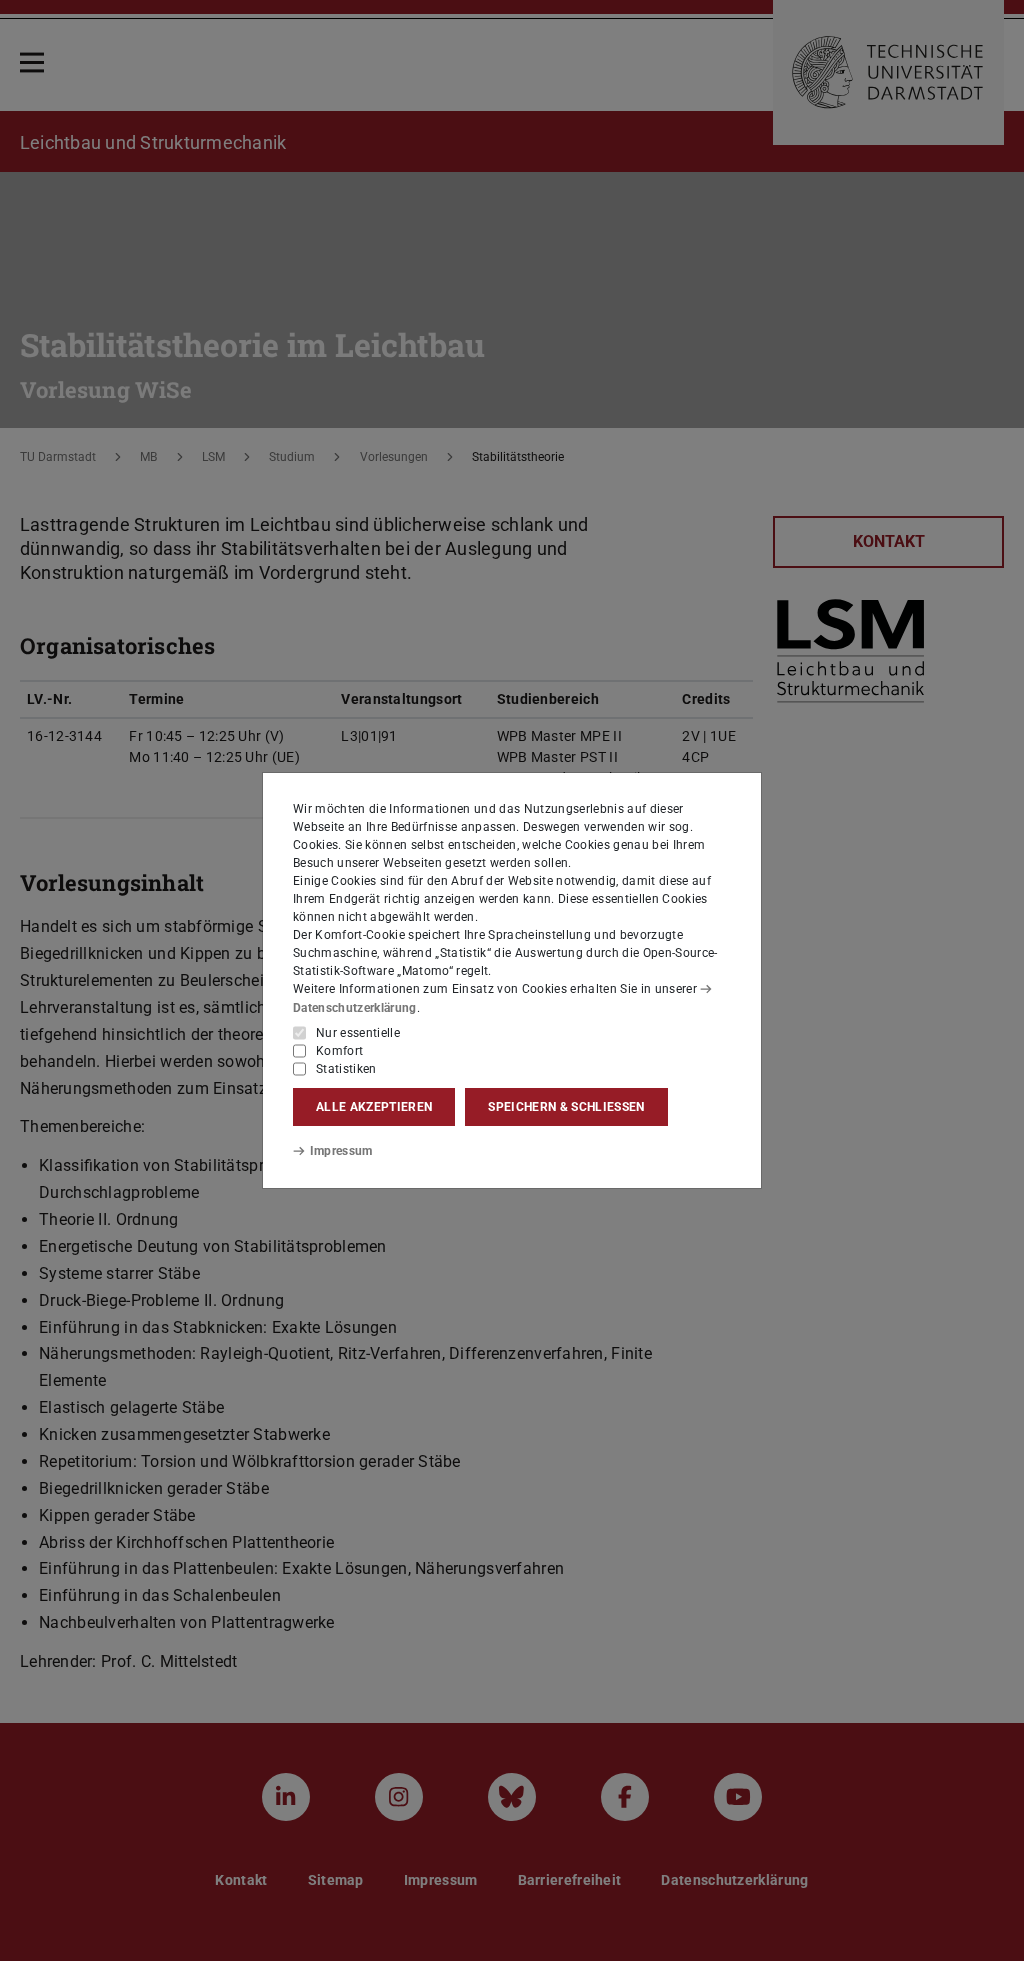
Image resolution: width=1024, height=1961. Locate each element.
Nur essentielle (358, 1033)
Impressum (341, 1151)
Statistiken (346, 1069)
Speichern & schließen (566, 1107)
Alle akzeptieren (374, 1107)
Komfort (339, 1051)
